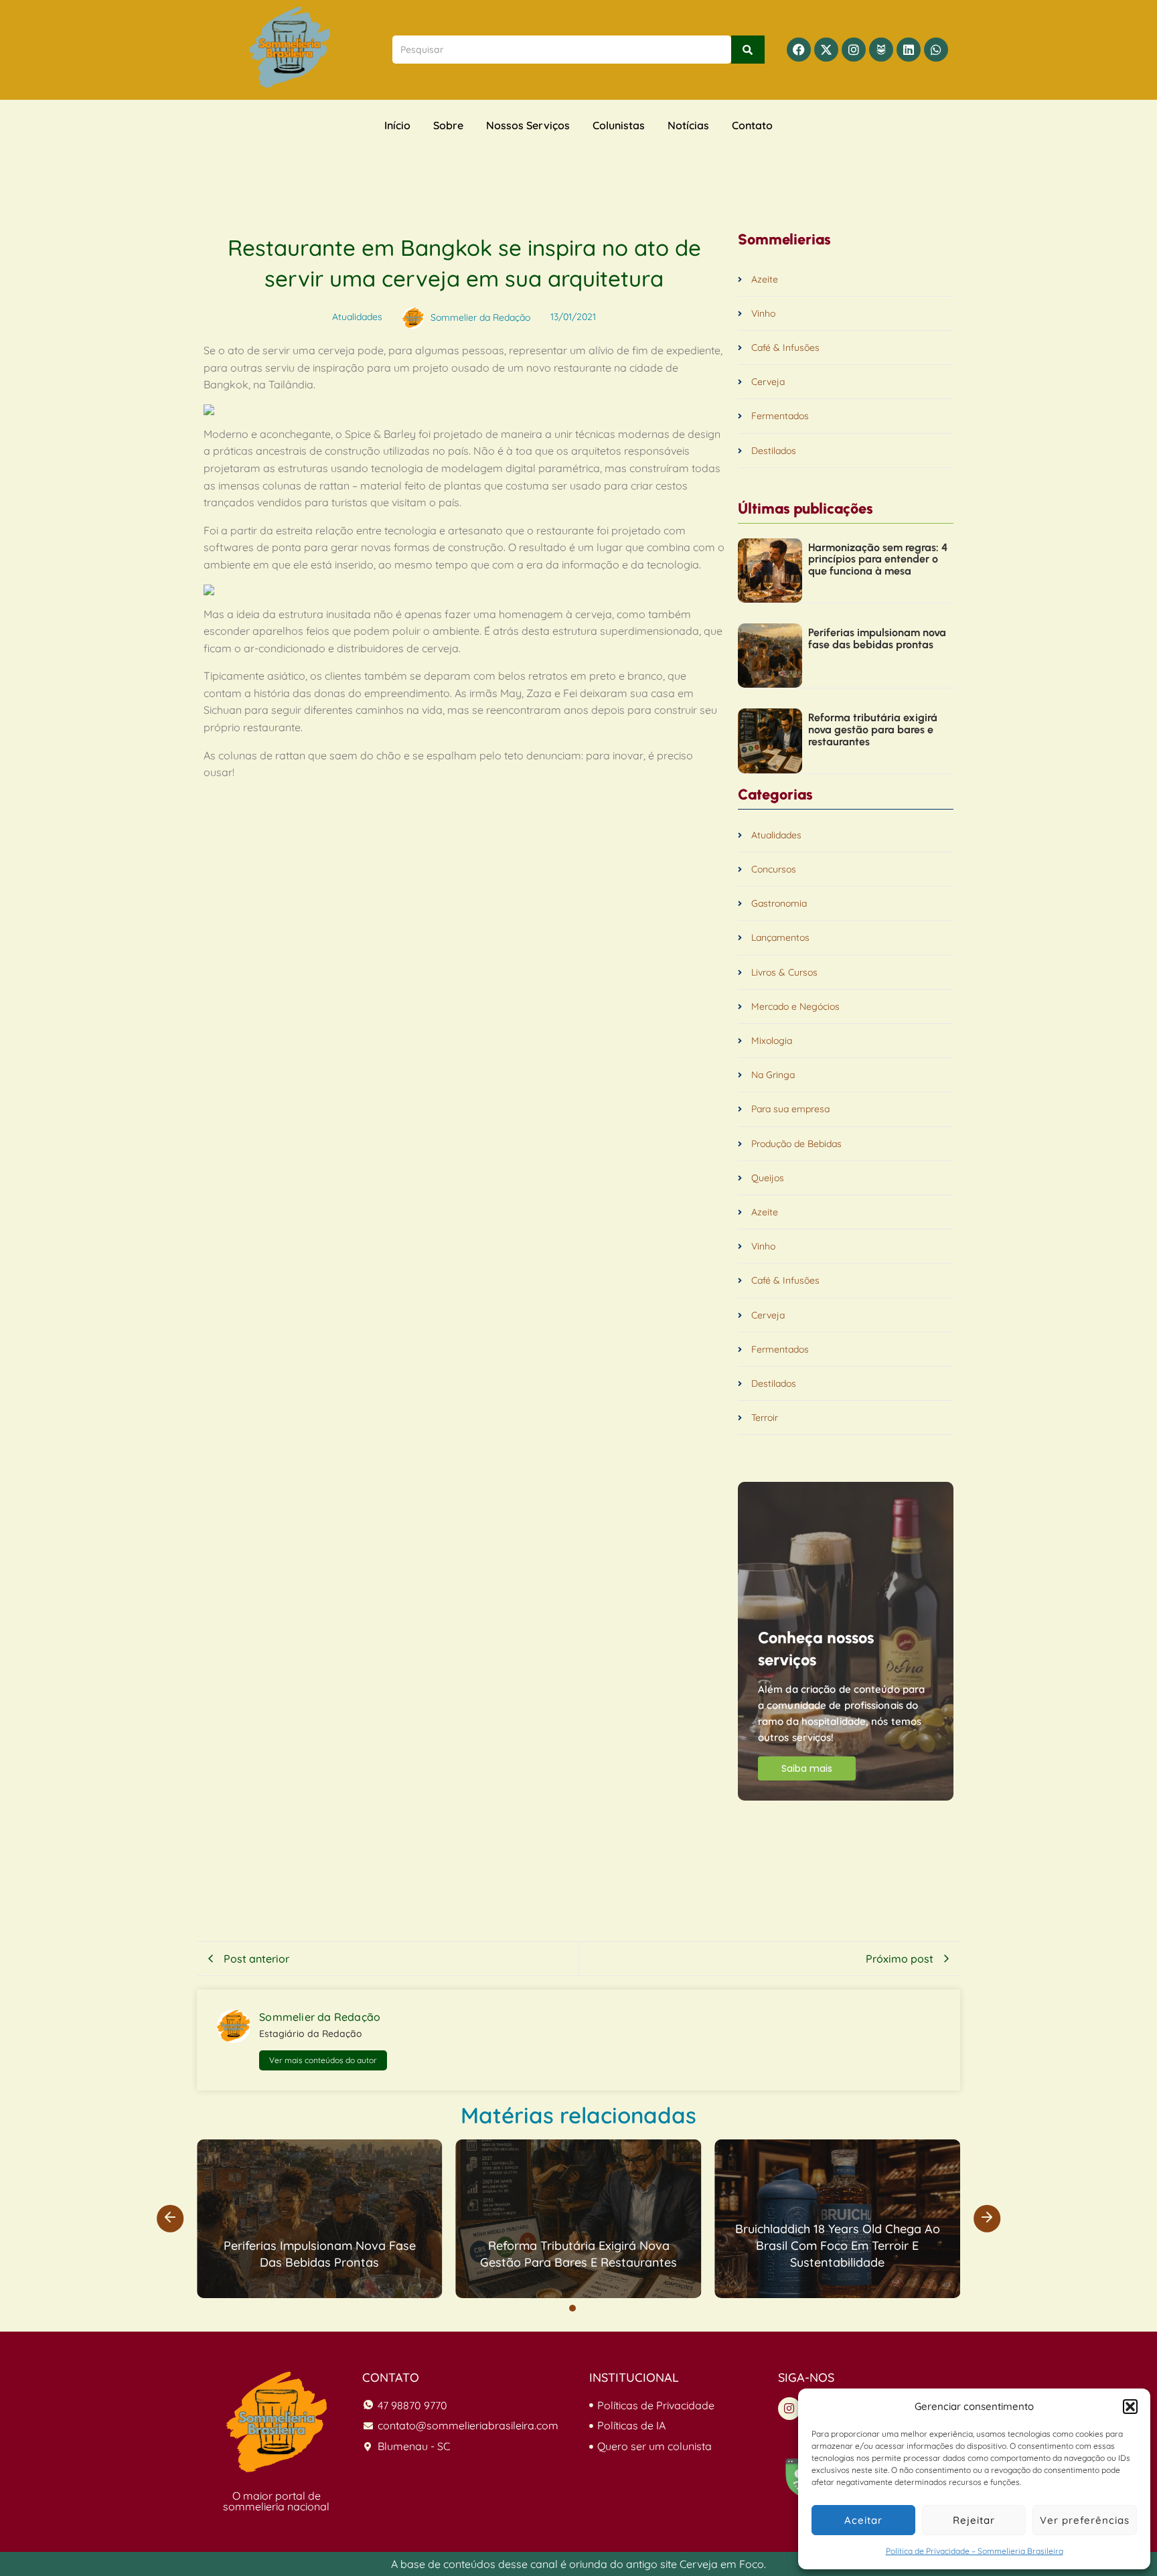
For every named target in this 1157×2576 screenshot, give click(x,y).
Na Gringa (773, 1075)
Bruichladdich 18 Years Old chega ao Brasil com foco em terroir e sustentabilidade (838, 2246)
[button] (1130, 2407)
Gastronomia (779, 904)
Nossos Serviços (528, 125)
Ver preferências (1085, 2520)
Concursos (774, 869)
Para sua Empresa (657, 2149)
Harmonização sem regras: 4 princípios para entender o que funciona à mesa (878, 559)
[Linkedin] (909, 50)
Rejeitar (974, 2520)
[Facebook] (799, 50)
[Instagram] (854, 50)
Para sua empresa (790, 1109)
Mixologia (772, 1041)
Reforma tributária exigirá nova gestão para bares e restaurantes (873, 730)
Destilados (774, 451)
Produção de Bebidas (796, 1144)
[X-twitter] (826, 50)
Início (397, 125)
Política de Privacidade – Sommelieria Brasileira (975, 2551)
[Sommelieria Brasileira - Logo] (277, 2422)
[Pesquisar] (748, 50)
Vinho (763, 314)
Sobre (448, 125)
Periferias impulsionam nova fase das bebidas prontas (877, 638)
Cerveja (768, 382)
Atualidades (776, 835)
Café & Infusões (785, 348)
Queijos (768, 1178)
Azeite (765, 280)
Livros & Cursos (784, 973)
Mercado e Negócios (795, 1007)
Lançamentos (780, 938)
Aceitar (863, 2520)
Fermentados (780, 416)
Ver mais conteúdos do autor (323, 2060)
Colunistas (619, 125)
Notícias (688, 125)
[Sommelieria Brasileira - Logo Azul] (290, 47)
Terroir (765, 1418)
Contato (752, 125)
